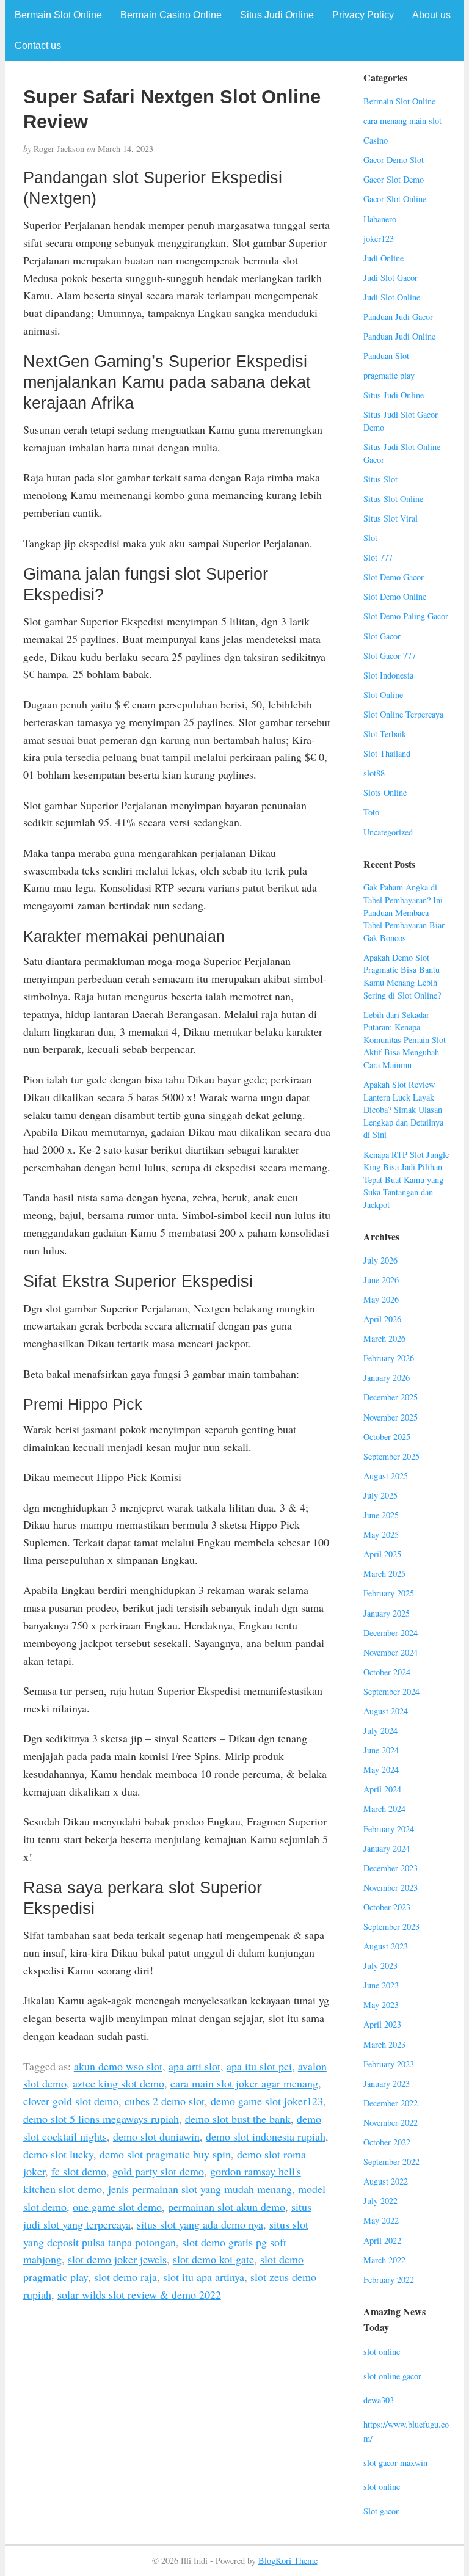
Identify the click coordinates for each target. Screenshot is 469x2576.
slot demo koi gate (213, 2259)
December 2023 (391, 1868)
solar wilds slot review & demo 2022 (139, 2294)
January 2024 (387, 1848)
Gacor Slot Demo (394, 179)
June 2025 (381, 1515)
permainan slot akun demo (227, 2207)
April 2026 (382, 1319)
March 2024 (384, 1809)
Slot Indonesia (388, 675)
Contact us (38, 45)
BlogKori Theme (288, 2560)
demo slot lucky (58, 2154)
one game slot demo (117, 2207)
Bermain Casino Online (171, 15)
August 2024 (386, 1711)
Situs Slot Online (393, 499)
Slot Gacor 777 (390, 656)
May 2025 (381, 1534)
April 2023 (382, 2024)
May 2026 (381, 1299)
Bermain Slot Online (58, 15)
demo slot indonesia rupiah (266, 2136)
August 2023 (386, 1946)
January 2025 (387, 1613)
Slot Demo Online (395, 596)
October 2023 (387, 1907)
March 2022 (384, 2260)
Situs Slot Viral (391, 518)
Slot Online (383, 695)
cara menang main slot (402, 121)
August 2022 (386, 2181)
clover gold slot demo (71, 2101)
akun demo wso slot (118, 2066)
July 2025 (380, 1495)
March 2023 (384, 2044)
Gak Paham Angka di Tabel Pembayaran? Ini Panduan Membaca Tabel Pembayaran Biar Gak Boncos (404, 912)
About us (431, 15)
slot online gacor (392, 2376)
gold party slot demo (158, 2171)
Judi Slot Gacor (391, 278)
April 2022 (382, 2240)
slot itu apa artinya (204, 2277)
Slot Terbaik (385, 734)
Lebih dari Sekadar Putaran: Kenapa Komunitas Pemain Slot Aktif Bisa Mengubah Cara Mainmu (405, 1040)
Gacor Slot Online (395, 199)
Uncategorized (388, 832)
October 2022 (387, 2142)
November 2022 (391, 2123)
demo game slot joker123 (267, 2101)
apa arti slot (195, 2066)
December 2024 (391, 1633)
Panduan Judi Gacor (398, 317)
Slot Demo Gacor (394, 577)
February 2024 (389, 1829)
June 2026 (381, 1280)
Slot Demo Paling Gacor (406, 616)
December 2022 (391, 2103)
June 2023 (381, 1985)
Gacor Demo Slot (394, 160)
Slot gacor (381, 2511)
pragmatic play (389, 375)
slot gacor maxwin (395, 2463)
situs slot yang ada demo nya (200, 2224)
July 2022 (380, 2201)
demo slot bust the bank (238, 2119)
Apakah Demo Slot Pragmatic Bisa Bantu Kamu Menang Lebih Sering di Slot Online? (402, 976)
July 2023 (380, 1966)
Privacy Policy (363, 15)
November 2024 (391, 1652)
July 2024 (380, 1730)
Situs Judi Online (277, 15)
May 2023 (381, 2005)
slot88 (374, 773)
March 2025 (384, 1574)
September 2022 (391, 2162)
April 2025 (382, 1554)
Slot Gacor (382, 636)
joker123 (379, 238)
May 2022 (381, 2220)
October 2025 (387, 1437)
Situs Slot (380, 479)
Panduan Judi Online (399, 336)
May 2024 (381, 1770)
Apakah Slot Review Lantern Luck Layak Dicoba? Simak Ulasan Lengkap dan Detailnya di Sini (403, 1109)
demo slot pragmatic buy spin (165, 2154)
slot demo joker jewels (117, 2259)
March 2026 (384, 1338)
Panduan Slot (386, 356)
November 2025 (391, 1417)
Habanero (380, 219)
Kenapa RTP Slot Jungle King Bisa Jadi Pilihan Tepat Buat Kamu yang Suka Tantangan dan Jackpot (406, 1180)
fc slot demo (79, 2171)
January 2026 (387, 1377)
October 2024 (387, 1672)
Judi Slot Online (392, 297)
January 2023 (387, 2083)
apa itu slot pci (259, 2066)
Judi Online (384, 258)
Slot (370, 538)
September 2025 (391, 1456)
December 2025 (391, 1397)
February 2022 (389, 2279)
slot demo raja (125, 2277)
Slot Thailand (387, 753)
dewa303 (379, 2400)
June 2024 (381, 1750)
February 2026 (389, 1358)
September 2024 (391, 1691)
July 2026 (380, 1260)
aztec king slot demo (118, 2083)
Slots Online (385, 792)
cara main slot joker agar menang (244, 2083)
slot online (382, 2352)
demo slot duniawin (156, 2136)
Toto (371, 812)
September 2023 (391, 1927)
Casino (376, 140)
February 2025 (389, 1593)
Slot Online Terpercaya (403, 714)
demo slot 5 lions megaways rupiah (101, 2119)
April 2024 (382, 1789)
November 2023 (391, 1887)
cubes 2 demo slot (165, 2101)
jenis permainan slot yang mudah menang (200, 2189)
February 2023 (389, 2064)
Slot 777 (378, 557)
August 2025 (386, 1476)
